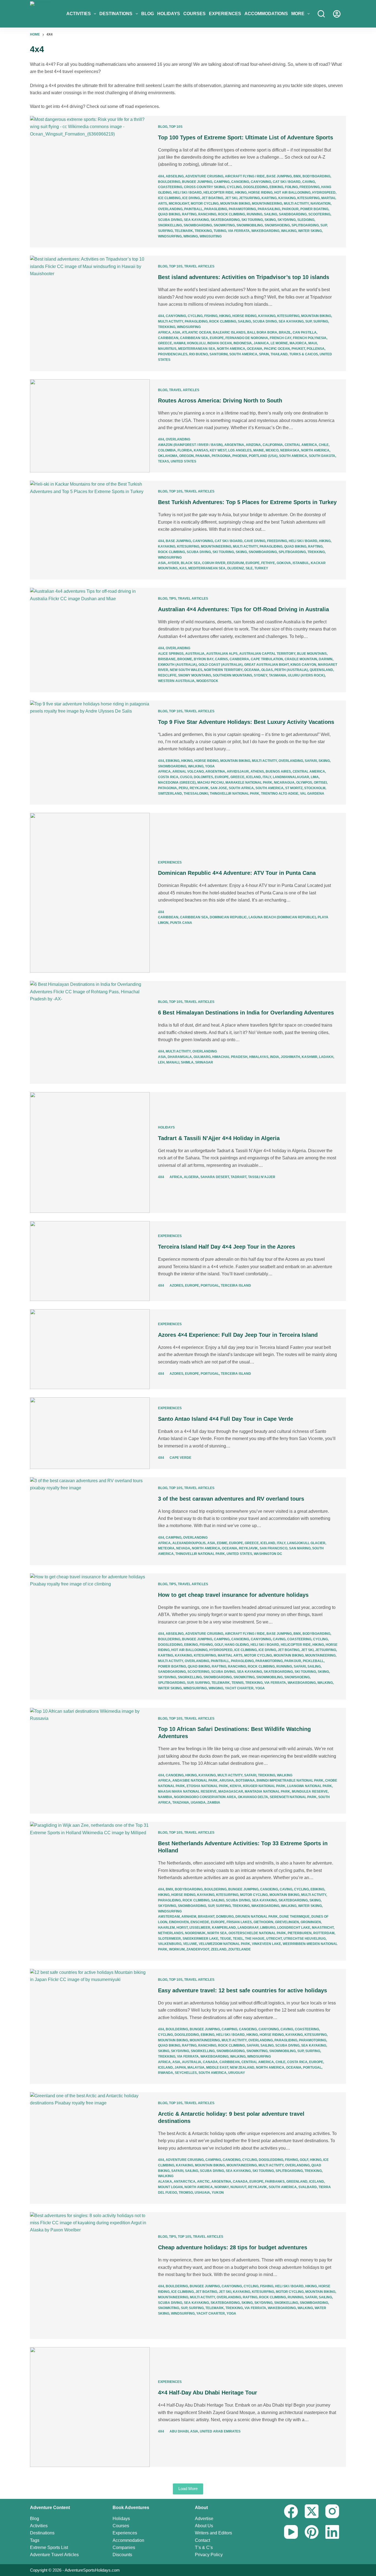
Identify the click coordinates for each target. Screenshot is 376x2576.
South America (243, 354)
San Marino (300, 1548)
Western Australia (176, 681)
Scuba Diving (170, 220)
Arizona (253, 445)
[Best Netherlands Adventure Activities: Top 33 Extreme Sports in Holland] (90, 1891)
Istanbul (301, 563)
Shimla (187, 1062)
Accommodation (128, 2540)
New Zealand (242, 2068)
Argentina (234, 445)
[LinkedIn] (332, 2532)
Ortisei (320, 783)
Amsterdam (169, 1917)
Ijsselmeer (200, 1928)
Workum (177, 1949)
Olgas (267, 670)
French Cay (280, 338)
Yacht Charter (239, 1688)
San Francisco (273, 1548)
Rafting (189, 214)
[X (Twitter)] (312, 2511)
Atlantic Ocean (197, 332)
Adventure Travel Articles (54, 2555)
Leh (161, 1062)
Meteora (166, 1548)
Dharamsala (180, 1057)
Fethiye (268, 563)
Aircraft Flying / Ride (245, 176)
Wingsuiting (211, 236)
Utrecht (274, 1939)
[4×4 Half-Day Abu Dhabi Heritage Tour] (90, 2407)
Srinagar (204, 1062)
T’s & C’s (204, 2547)
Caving (309, 182)
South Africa (241, 788)
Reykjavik (199, 788)
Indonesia (243, 343)
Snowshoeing (277, 225)
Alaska (165, 2182)
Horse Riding (260, 193)
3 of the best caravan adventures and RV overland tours (231, 1499)
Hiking (241, 193)
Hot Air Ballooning (292, 193)
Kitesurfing (308, 198)
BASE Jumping (279, 176)
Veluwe (190, 1944)
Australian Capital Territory (267, 654)
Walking (289, 231)
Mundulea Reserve (310, 1792)
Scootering (319, 214)
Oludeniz (235, 568)
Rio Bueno (198, 354)
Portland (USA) (263, 456)
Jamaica (261, 343)
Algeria (191, 1177)
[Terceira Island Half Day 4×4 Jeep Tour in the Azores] (90, 1261)
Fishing (211, 316)
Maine (259, 450)
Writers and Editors (213, 2533)
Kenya (236, 1786)
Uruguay (237, 2073)
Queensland (321, 670)
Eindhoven (179, 1922)
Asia (176, 332)
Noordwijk (195, 1933)
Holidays (169, 14)
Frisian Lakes (239, 1922)
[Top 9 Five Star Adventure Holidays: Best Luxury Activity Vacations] (90, 753)
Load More (188, 2489)
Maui (313, 343)
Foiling (291, 187)
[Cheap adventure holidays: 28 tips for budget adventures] (90, 2275)
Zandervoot (198, 1949)
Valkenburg (170, 1944)
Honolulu (196, 343)
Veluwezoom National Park (224, 1944)
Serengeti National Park (293, 1797)
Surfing (165, 231)
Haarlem (166, 1928)
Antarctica (185, 2182)
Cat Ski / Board (287, 182)
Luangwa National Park (310, 1786)
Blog (148, 14)
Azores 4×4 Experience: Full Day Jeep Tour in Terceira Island (238, 1335)
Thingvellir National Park (235, 794)
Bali (251, 332)
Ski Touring (252, 220)
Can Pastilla (305, 332)
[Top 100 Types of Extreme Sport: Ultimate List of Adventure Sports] (90, 182)
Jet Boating (212, 198)
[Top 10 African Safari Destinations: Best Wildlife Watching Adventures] (90, 1761)
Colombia (167, 450)
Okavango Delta (253, 1797)
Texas (164, 461)
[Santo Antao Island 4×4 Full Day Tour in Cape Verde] (90, 1433)
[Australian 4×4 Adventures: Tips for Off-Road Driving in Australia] (90, 640)
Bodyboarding (316, 176)
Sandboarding (293, 214)
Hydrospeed (324, 193)
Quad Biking (169, 214)
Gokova (284, 563)
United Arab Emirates (220, 2431)
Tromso (186, 2193)
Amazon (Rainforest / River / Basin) (190, 445)
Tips (173, 599)
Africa (164, 332)
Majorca (298, 343)
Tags (35, 2540)
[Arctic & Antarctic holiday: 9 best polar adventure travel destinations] (90, 2148)
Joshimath (290, 1057)
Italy (267, 777)
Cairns (221, 659)
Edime (222, 1543)
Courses (194, 14)
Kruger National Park (264, 1786)
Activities (79, 14)
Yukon (218, 2193)
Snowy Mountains (195, 675)
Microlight (179, 204)
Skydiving (287, 220)
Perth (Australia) (291, 670)
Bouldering (169, 182)
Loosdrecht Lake (294, 1928)
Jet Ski (231, 198)
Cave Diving (255, 541)
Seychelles (186, 2073)
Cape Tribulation (267, 659)
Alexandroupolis (189, 1543)
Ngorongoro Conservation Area (205, 1797)
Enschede (200, 1922)
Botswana (245, 1781)
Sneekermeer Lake (200, 1939)
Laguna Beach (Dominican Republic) (282, 917)
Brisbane (167, 659)
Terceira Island (236, 1286)
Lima (315, 777)
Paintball (193, 209)
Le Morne (279, 343)
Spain (264, 354)
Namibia (165, 1797)
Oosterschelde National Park (257, 1933)
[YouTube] (291, 2532)
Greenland (297, 2182)
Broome (185, 659)
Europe (217, 338)
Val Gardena (312, 794)
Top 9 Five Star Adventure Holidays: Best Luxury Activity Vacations (246, 722)
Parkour (290, 209)
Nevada (183, 1548)
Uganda (198, 1803)
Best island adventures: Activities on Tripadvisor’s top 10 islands (244, 277)
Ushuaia (202, 2193)
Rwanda (166, 2073)
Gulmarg (202, 1057)
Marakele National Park (249, 783)
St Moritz (294, 788)
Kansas (201, 450)
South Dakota (322, 456)
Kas (183, 568)
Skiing (270, 220)
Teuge (226, 1939)
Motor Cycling (205, 204)
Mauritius (167, 349)
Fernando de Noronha (247, 338)
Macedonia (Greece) (177, 783)
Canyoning (261, 182)
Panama (203, 456)
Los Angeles (240, 450)
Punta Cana (181, 923)
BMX (297, 176)
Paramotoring (242, 209)
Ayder (173, 563)
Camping (222, 182)
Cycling (234, 187)
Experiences (225, 14)
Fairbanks (275, 2182)
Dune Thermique (295, 1917)
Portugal (210, 1286)
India (275, 1057)
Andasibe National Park (195, 1781)
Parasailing (269, 209)
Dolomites (203, 777)
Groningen (311, 1922)
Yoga (210, 766)
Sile (249, 568)
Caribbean (168, 338)
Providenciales (173, 354)
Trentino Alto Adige (280, 794)
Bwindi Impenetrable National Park (290, 1781)
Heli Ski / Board (187, 193)
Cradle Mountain (301, 659)
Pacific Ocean (277, 349)
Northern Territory (223, 670)
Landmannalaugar (291, 777)
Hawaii (179, 343)
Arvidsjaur (238, 772)
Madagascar (231, 1792)
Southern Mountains (232, 675)
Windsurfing (170, 236)
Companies (124, 2547)
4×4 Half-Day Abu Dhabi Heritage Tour (208, 2393)
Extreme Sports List (49, 2547)
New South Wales (186, 670)
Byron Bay (204, 659)
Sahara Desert (215, 1177)
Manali (173, 1062)
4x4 (161, 176)
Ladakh (326, 1057)
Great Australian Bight (266, 665)
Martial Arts (230, 1655)
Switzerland (170, 794)
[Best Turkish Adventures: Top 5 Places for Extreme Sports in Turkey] (90, 530)
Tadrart (239, 1177)
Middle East (217, 2068)
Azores (176, 1286)
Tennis (238, 1683)
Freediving (310, 187)
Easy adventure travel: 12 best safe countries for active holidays (243, 1990)
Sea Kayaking (196, 220)
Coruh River (214, 563)
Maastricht (323, 1928)
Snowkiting (224, 225)
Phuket (298, 349)
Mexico (272, 450)
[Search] (321, 14)
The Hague (255, 1939)
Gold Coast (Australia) (220, 665)
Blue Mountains (312, 654)
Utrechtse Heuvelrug (305, 1939)
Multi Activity (296, 204)
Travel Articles (199, 266)
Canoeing (240, 182)
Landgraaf (248, 1928)
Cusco (186, 777)
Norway (222, 2187)
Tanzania (181, 1803)
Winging (191, 236)
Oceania (255, 349)
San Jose (219, 788)
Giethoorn (263, 1922)
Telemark (184, 231)
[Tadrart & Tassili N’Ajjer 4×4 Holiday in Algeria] (90, 1152)
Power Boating (314, 209)
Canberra (239, 659)
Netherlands (171, 1933)
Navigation (321, 204)
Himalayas (259, 1057)
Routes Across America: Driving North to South (220, 401)
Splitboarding (305, 225)
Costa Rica (168, 777)
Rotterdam (324, 1933)
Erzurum (235, 563)
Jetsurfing (249, 198)
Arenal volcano (188, 772)
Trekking (203, 231)
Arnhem (189, 1917)
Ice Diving (191, 198)
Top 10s (176, 127)
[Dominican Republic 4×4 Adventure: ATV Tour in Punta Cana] (90, 893)
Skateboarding (225, 220)
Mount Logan (170, 2187)
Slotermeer (169, 1939)
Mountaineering (267, 204)
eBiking (276, 187)
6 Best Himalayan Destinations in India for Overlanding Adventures (246, 1013)
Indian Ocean (220, 343)
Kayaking (287, 198)
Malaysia (196, 2068)
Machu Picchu (211, 783)
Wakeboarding (265, 231)
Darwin (326, 659)
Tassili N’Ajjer (262, 1177)
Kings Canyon (303, 665)
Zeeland (219, 1949)
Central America (301, 445)
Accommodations (266, 14)
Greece (165, 343)
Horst (182, 1928)
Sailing (271, 214)
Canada (210, 2062)
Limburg (268, 1928)
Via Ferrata (239, 231)
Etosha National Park (207, 1786)
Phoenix (240, 456)
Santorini (219, 354)
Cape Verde (180, 1458)
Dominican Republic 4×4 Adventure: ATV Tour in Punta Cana (237, 873)
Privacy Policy (209, 2555)
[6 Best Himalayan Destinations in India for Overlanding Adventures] (90, 1032)
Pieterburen (300, 1933)
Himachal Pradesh (230, 1057)
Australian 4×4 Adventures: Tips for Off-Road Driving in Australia (243, 609)
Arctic (203, 2182)
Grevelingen (287, 1922)
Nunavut (238, 2187)
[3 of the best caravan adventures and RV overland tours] (90, 1521)
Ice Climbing (169, 198)
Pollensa (316, 349)
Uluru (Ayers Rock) (306, 675)
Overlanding (170, 209)
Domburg (225, 1917)
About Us (204, 2526)
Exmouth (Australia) (177, 665)
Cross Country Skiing (205, 187)
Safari (311, 761)
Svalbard (308, 2187)
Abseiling (175, 176)
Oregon (186, 456)
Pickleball (313, 1661)
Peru (183, 788)
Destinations (116, 14)
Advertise (204, 2519)
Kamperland (224, 1928)
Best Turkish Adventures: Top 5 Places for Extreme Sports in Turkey (247, 502)
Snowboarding (198, 225)
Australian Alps (222, 654)
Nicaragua (284, 783)
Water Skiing (310, 231)
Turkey (261, 568)
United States (183, 461)
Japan (180, 2068)
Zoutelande (239, 1949)
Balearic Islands (229, 332)
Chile (324, 445)
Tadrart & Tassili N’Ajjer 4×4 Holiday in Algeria (219, 1138)
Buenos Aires (278, 772)
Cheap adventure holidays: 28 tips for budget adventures (233, 2247)
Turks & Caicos (304, 354)
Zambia (214, 1803)
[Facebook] (291, 2511)
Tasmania (278, 675)
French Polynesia (310, 338)
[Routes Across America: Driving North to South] (90, 426)
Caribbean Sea (194, 338)
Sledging (306, 220)
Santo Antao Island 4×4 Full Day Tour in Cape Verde (226, 1419)
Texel (238, 1939)
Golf (219, 1645)
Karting (269, 198)
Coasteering (170, 187)
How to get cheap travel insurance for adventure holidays (233, 1595)
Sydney (261, 675)
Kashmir (310, 1057)
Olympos (304, 783)
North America (231, 349)
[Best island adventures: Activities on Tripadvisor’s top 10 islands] (90, 313)
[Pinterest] (312, 2532)
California (273, 445)
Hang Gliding (237, 1645)
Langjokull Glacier (306, 1543)
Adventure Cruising (204, 176)
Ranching (207, 214)
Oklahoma (168, 456)
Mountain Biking (235, 204)
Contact (202, 2540)
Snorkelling (170, 225)
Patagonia (221, 456)
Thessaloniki (196, 794)
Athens (257, 772)
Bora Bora (267, 332)
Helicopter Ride (218, 193)
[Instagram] (332, 2511)
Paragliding (216, 209)
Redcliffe (167, 675)
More (298, 14)
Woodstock (207, 681)
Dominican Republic (228, 917)
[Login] (337, 14)
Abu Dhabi (179, 2431)
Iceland (254, 777)
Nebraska (290, 450)
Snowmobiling (250, 225)
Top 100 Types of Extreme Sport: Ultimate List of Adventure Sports (246, 137)
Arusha (227, 1781)
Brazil (285, 332)
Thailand (279, 354)
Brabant (206, 1917)
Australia (195, 654)
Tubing (220, 231)
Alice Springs (171, 654)
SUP (324, 225)
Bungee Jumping (197, 182)
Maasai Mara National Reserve (187, 1792)
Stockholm (315, 788)
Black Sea (191, 563)
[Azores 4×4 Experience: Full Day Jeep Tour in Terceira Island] (90, 1349)
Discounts (122, 2555)
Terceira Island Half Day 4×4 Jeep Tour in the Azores (227, 1247)
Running (254, 214)
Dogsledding (256, 187)
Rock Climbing (231, 214)
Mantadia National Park (267, 1792)
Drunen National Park (257, 1917)
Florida (185, 450)
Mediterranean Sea (197, 349)
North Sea (217, 1933)
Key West (218, 450)
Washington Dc (268, 1554)
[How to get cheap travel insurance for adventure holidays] (90, 1636)
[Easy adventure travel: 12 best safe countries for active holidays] (90, 2026)
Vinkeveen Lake (266, 1944)
